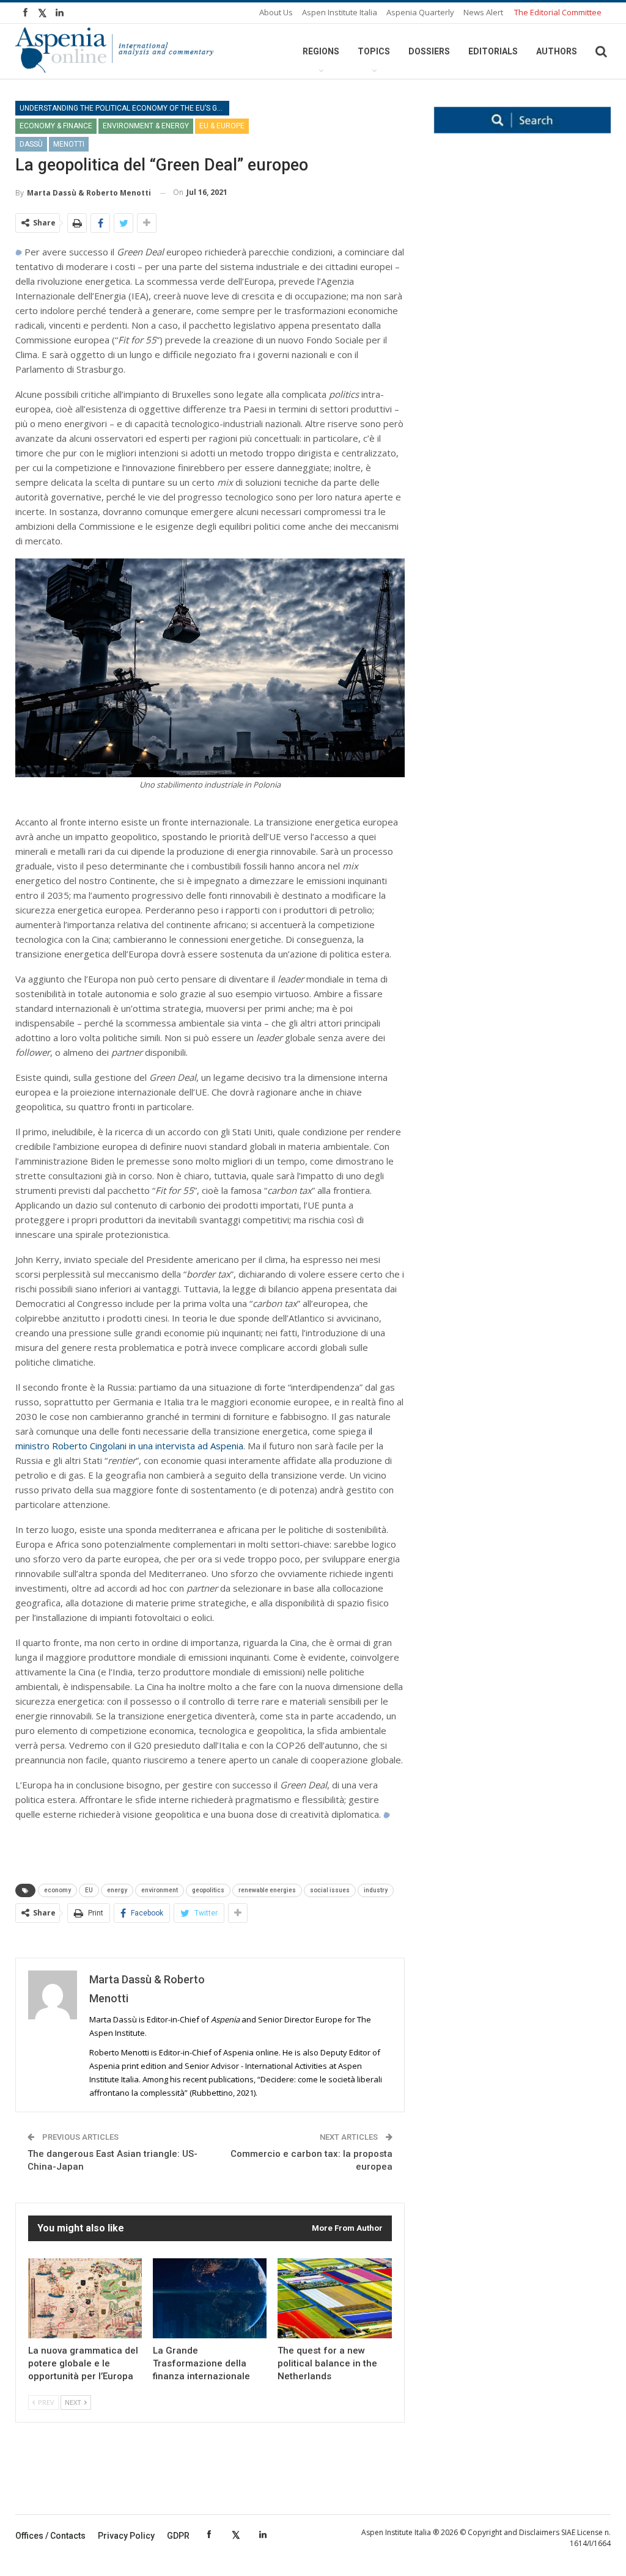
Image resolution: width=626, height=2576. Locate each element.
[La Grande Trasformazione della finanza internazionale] (210, 2298)
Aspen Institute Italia (340, 12)
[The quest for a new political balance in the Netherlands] (334, 2298)
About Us (276, 12)
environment (160, 1890)
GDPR (178, 2536)
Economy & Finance (56, 126)
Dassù (31, 144)
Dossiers (429, 51)
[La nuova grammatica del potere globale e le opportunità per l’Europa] (85, 2298)
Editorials (493, 51)
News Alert (483, 12)
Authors (557, 51)
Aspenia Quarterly (420, 12)
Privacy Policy (126, 2536)
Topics (374, 51)
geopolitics (208, 1890)
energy (117, 1890)
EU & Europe (222, 126)
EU (89, 1890)
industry (376, 1890)
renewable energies (267, 1890)
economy (57, 1890)
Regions (321, 51)
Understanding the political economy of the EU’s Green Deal (124, 108)
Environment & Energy (146, 126)
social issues (330, 1890)
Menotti (69, 144)
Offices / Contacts (50, 2536)
